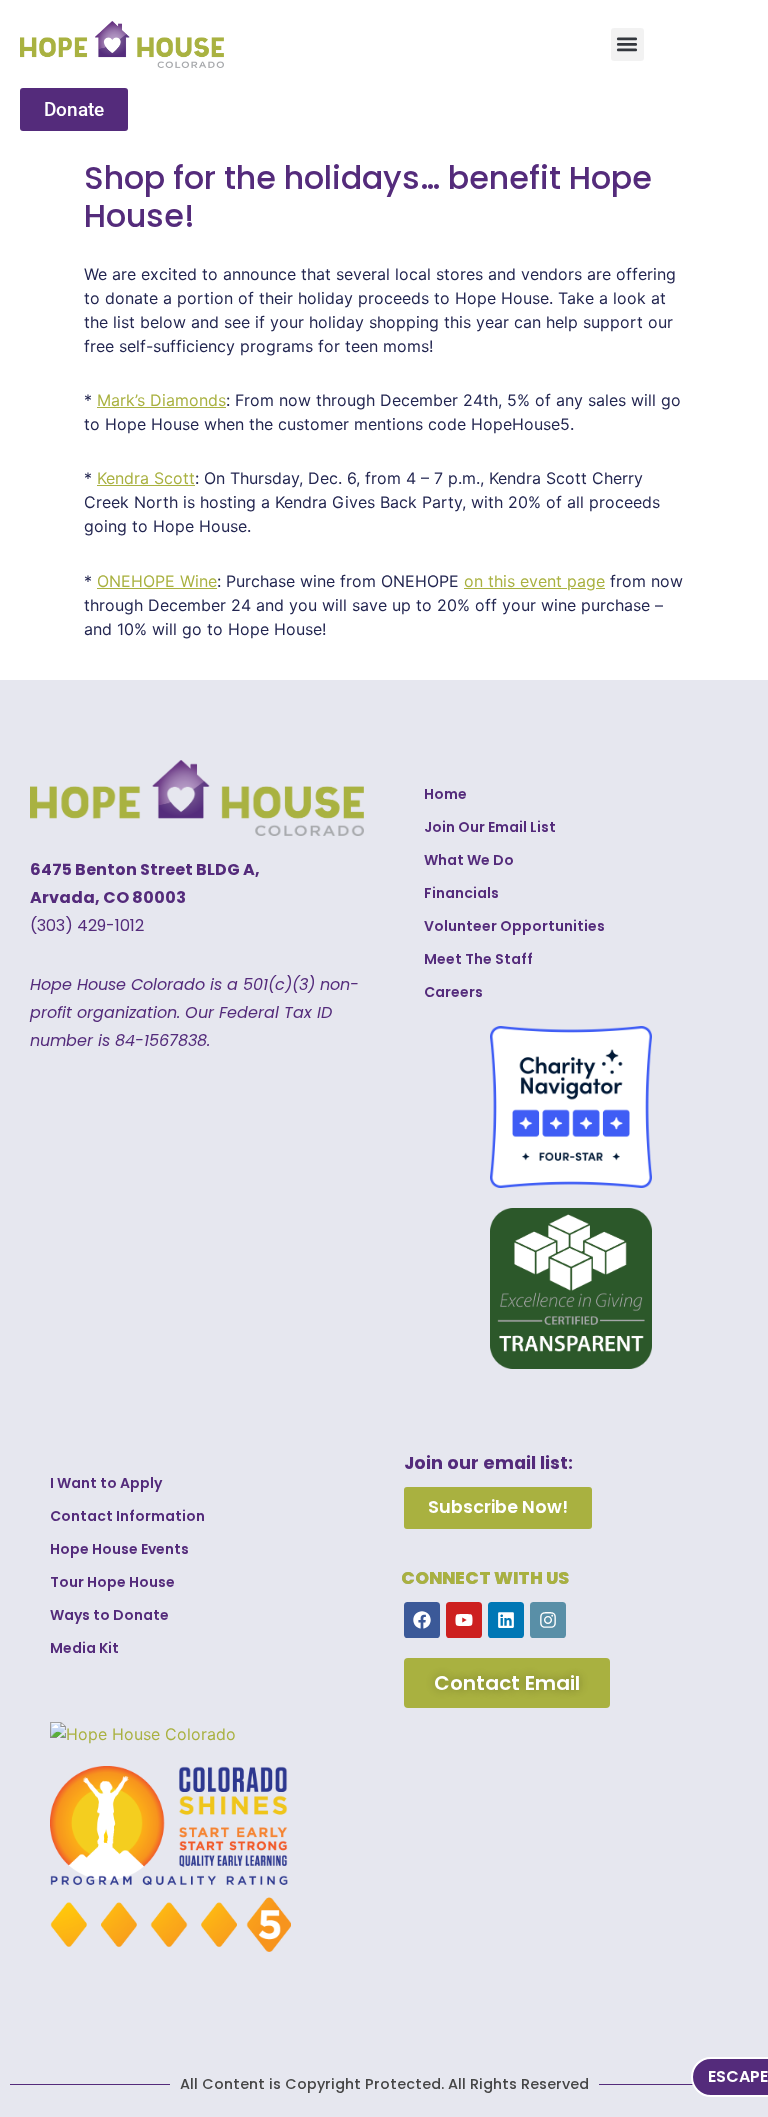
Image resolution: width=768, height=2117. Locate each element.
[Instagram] (548, 1620)
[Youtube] (464, 1620)
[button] (627, 44)
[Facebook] (422, 1620)
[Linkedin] (506, 1620)
